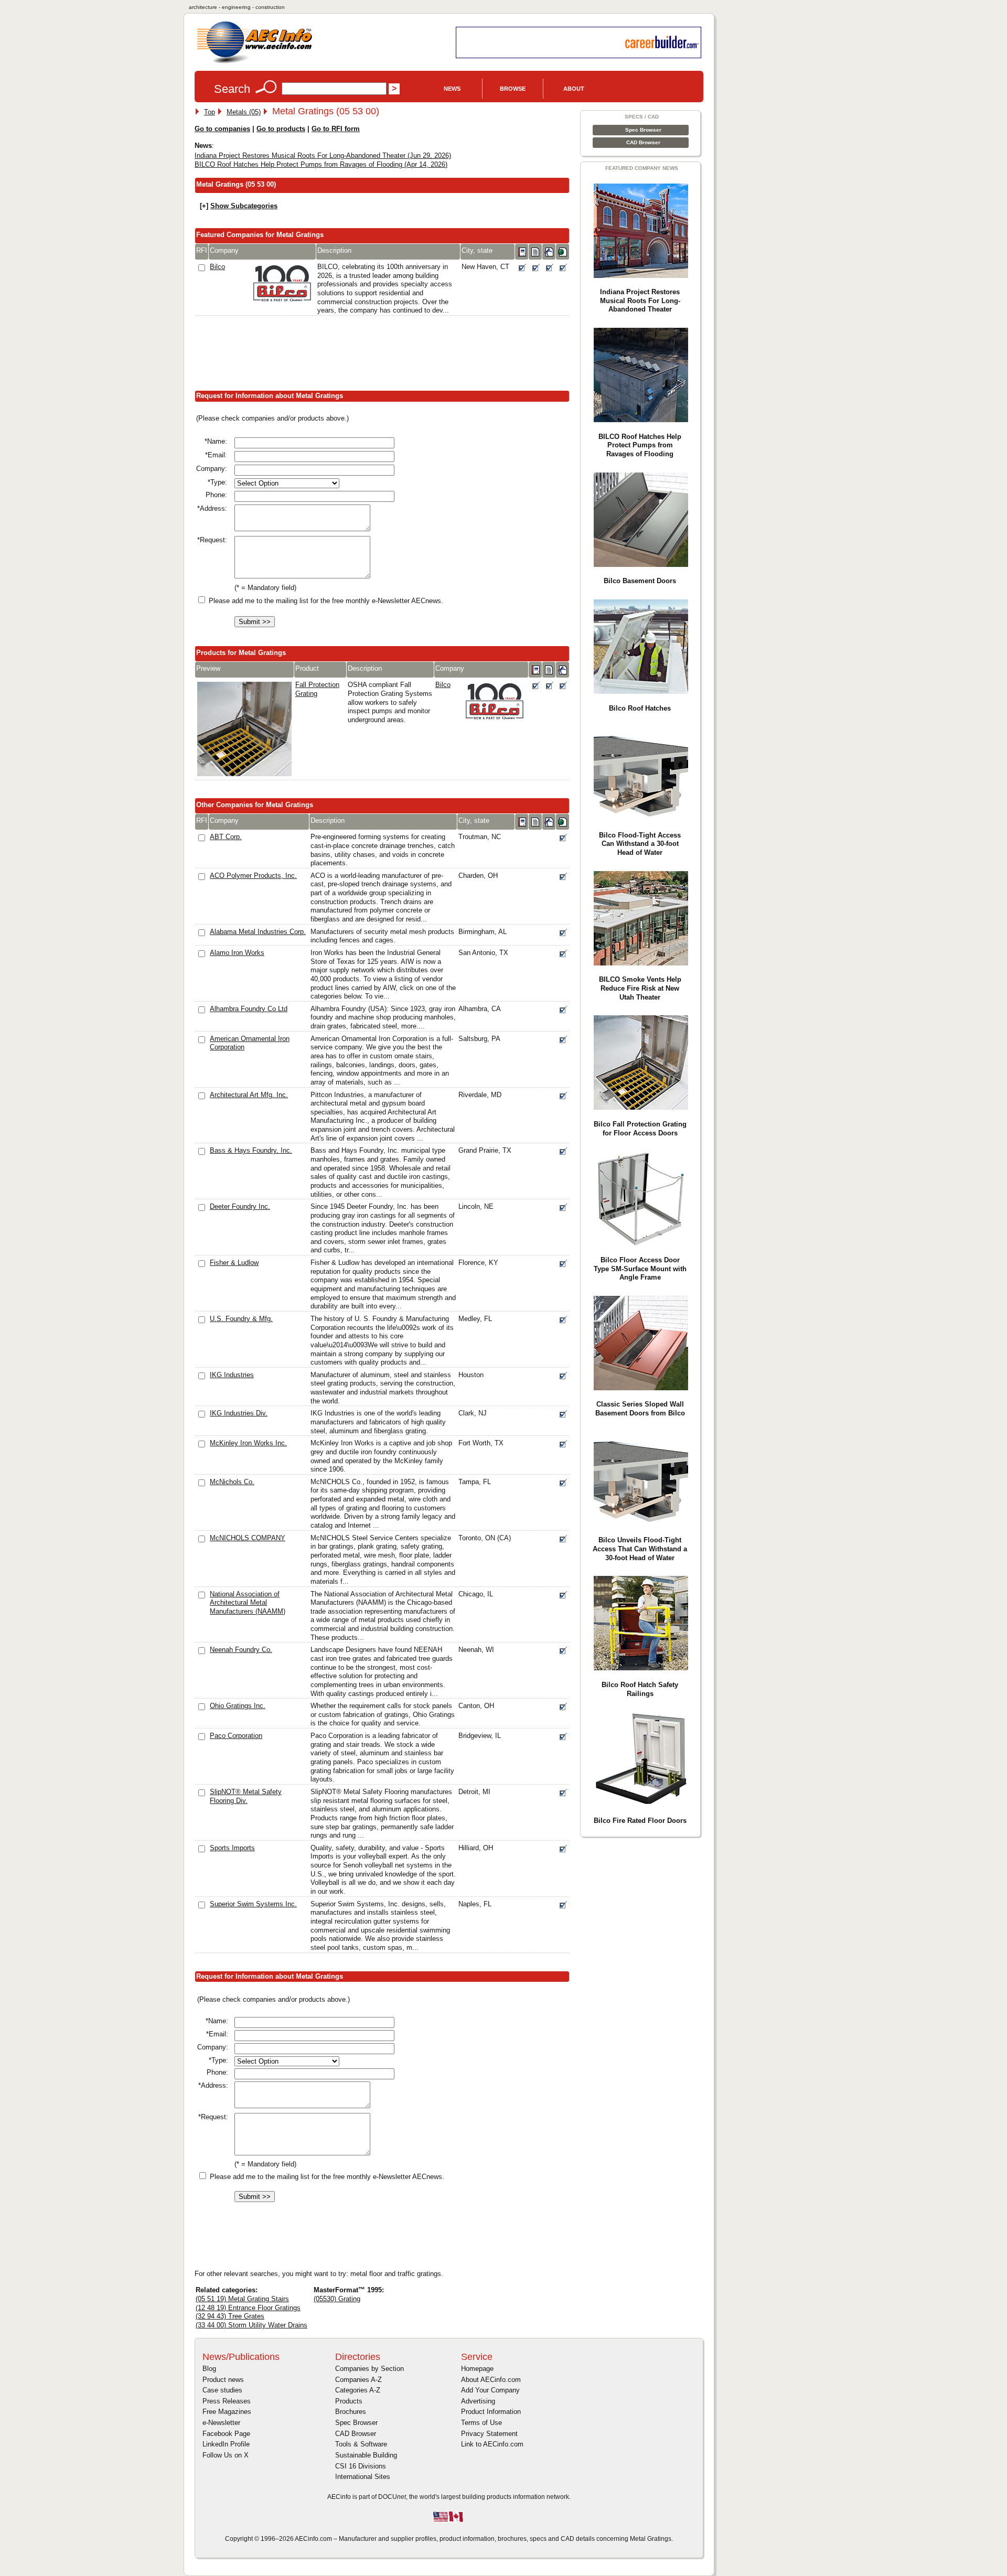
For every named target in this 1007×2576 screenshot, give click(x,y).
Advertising (478, 2401)
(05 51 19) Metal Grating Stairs (242, 2299)
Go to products (281, 129)
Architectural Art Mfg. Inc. (249, 1095)
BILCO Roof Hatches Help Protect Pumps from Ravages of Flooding (640, 445)
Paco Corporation (236, 1736)
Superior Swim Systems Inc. (253, 1904)
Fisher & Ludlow (234, 1263)
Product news (223, 2380)
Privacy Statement (489, 2434)
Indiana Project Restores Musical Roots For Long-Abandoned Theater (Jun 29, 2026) (323, 155)
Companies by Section (369, 2369)
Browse (513, 89)
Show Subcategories (244, 206)
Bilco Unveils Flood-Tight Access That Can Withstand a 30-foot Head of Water (640, 1549)
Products (349, 2401)
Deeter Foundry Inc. (240, 1206)
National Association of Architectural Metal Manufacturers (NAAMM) (248, 1603)
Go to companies (222, 129)
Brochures (351, 2412)
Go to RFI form (336, 129)
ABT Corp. (226, 837)
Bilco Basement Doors (640, 581)
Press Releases (227, 2401)
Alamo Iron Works (237, 953)
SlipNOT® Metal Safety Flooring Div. (246, 1796)
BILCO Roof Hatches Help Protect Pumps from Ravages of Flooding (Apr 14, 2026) (321, 164)
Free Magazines (227, 2412)
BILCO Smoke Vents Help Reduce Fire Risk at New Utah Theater (640, 988)
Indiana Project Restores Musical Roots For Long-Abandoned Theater (640, 300)
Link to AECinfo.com (492, 2444)
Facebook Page (226, 2434)
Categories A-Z (358, 2390)
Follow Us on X (226, 2455)
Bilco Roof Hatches (640, 708)
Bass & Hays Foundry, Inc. (251, 1150)
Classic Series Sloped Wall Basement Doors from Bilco (640, 1409)
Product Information (491, 2412)
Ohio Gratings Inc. (238, 1706)
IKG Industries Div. (239, 1413)
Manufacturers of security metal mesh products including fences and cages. (382, 936)
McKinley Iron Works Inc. (248, 1443)
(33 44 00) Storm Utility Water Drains (251, 2325)
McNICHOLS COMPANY (248, 1538)
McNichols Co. (232, 1482)
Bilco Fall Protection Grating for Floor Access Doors (640, 1129)
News (452, 89)
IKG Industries (232, 1375)
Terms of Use (481, 2423)
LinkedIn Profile (226, 2444)
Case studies (222, 2390)
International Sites (363, 2477)
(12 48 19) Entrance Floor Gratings (248, 2308)
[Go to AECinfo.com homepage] (254, 62)
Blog (209, 2369)
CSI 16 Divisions (361, 2466)
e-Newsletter (221, 2423)
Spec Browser (643, 130)
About (574, 89)
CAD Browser (643, 142)
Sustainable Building (366, 2455)
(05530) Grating (337, 2299)
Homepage (477, 2369)
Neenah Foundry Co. (241, 1650)
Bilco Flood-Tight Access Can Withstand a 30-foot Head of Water (640, 844)
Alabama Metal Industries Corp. (258, 932)
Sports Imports (232, 1848)
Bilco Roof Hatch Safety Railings (640, 1689)
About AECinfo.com (491, 2380)
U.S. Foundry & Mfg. (241, 1319)
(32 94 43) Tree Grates (230, 2316)
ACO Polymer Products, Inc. (253, 876)
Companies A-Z (358, 2380)
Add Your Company (490, 2390)
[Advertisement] (385, 356)
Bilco (217, 267)
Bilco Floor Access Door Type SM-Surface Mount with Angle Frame (640, 1269)
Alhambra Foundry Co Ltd (249, 1009)
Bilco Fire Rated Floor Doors (640, 1821)
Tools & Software (361, 2444)
